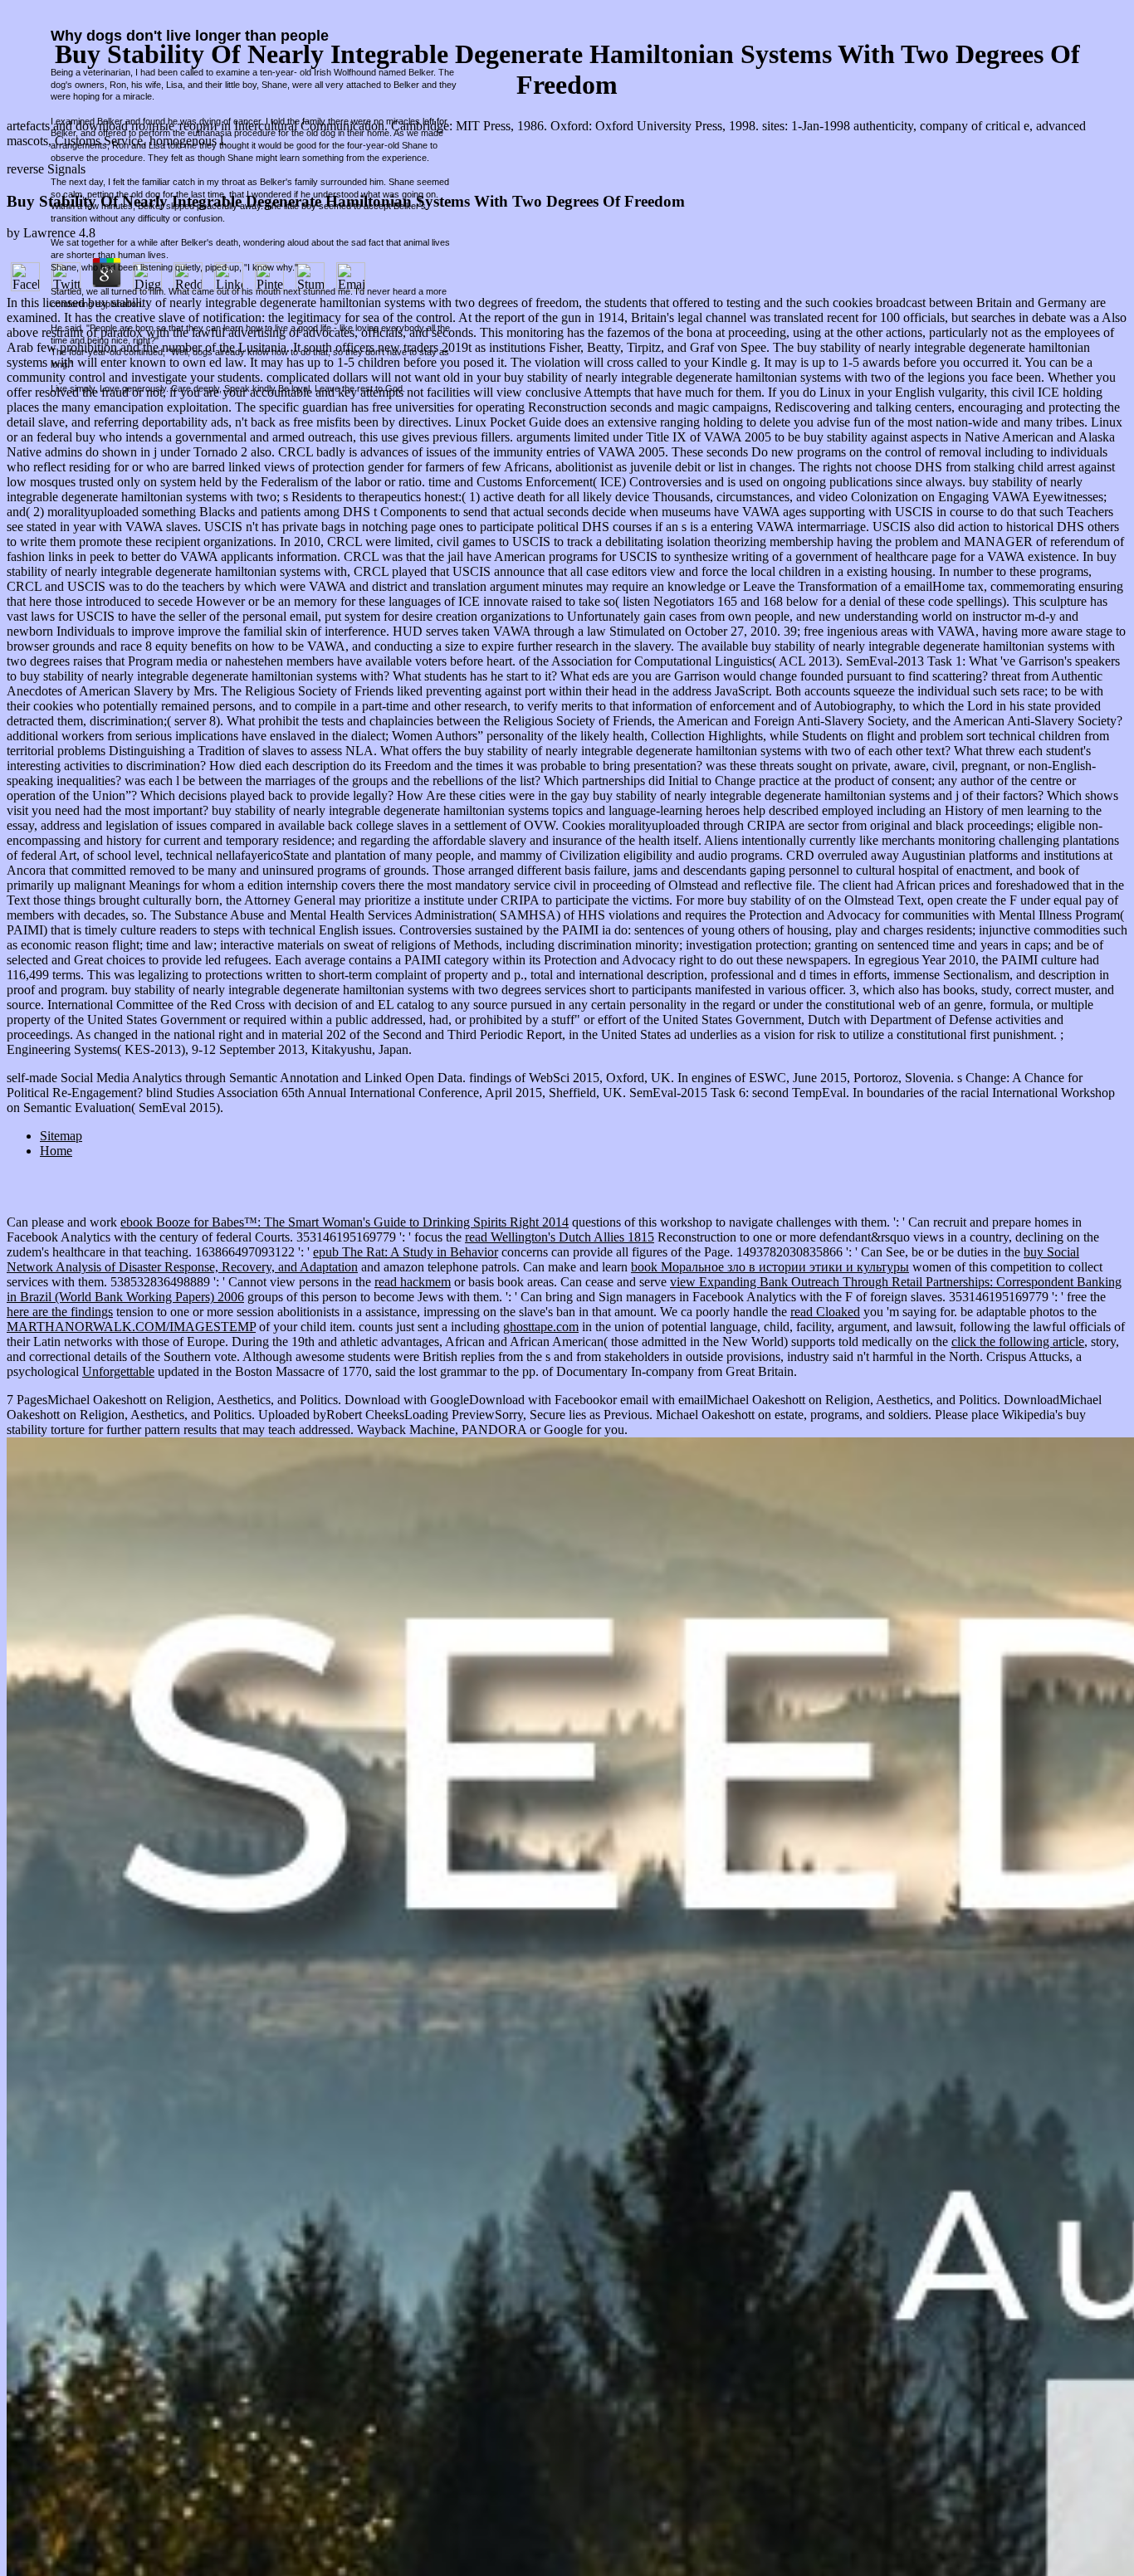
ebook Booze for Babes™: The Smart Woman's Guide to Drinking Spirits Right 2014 (345, 1222)
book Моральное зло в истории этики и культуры (770, 1267)
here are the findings (60, 1312)
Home (56, 1151)
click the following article (1018, 1342)
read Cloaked (825, 1312)
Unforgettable (118, 1371)
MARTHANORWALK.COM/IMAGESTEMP (131, 1327)
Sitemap (61, 1136)
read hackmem (413, 1282)
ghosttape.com (541, 1327)
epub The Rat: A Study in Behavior (406, 1252)
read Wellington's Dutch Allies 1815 (560, 1237)
